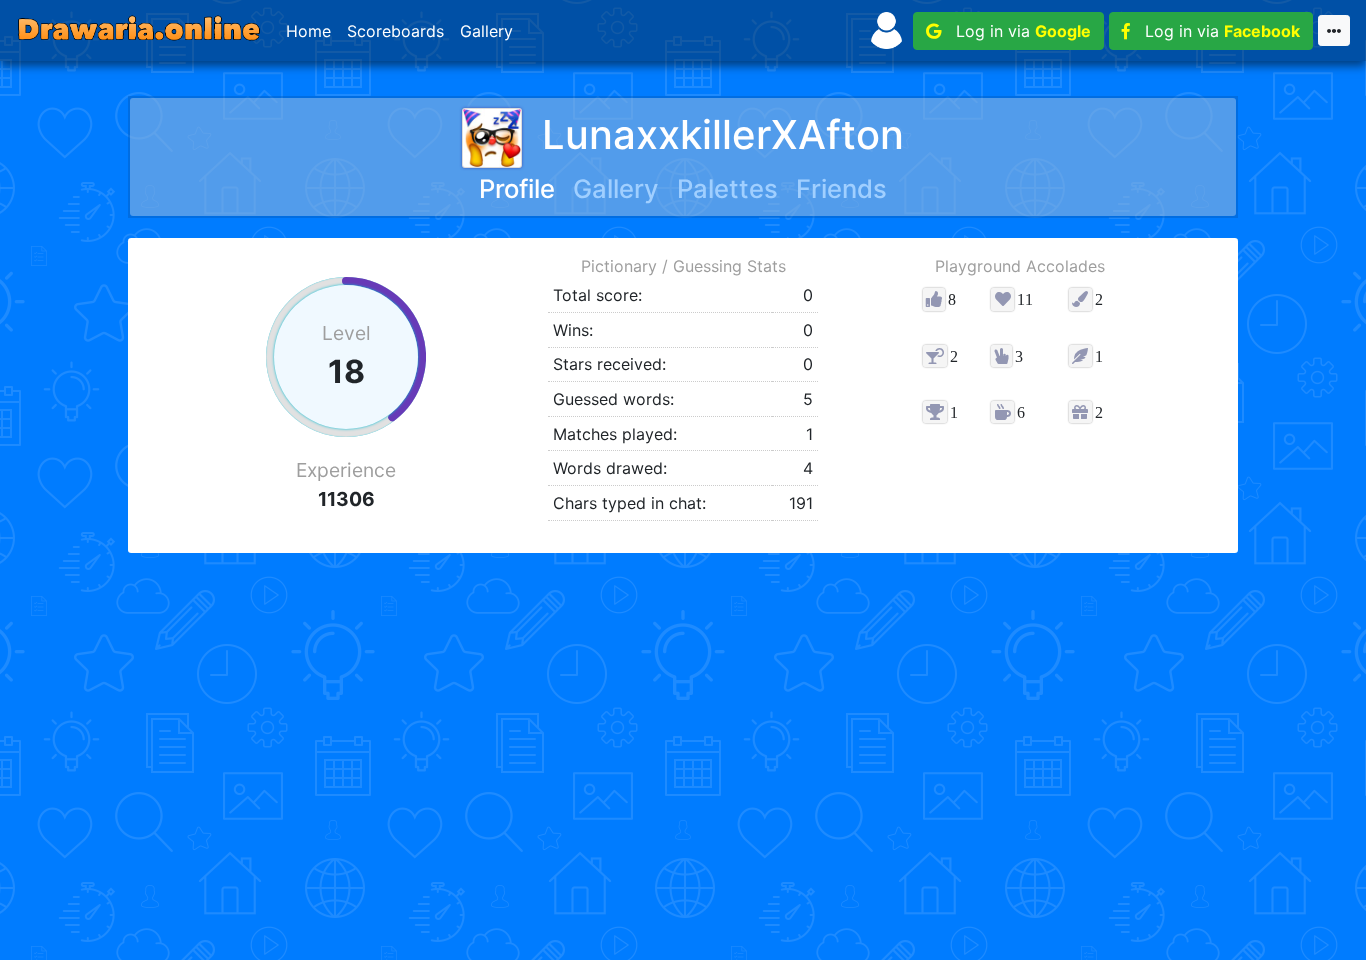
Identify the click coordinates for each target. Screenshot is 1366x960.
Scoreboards (395, 31)
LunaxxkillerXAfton (723, 134)
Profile (517, 188)
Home (308, 31)
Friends (841, 188)
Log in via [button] (1016, 31)
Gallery (486, 31)
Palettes (727, 188)
